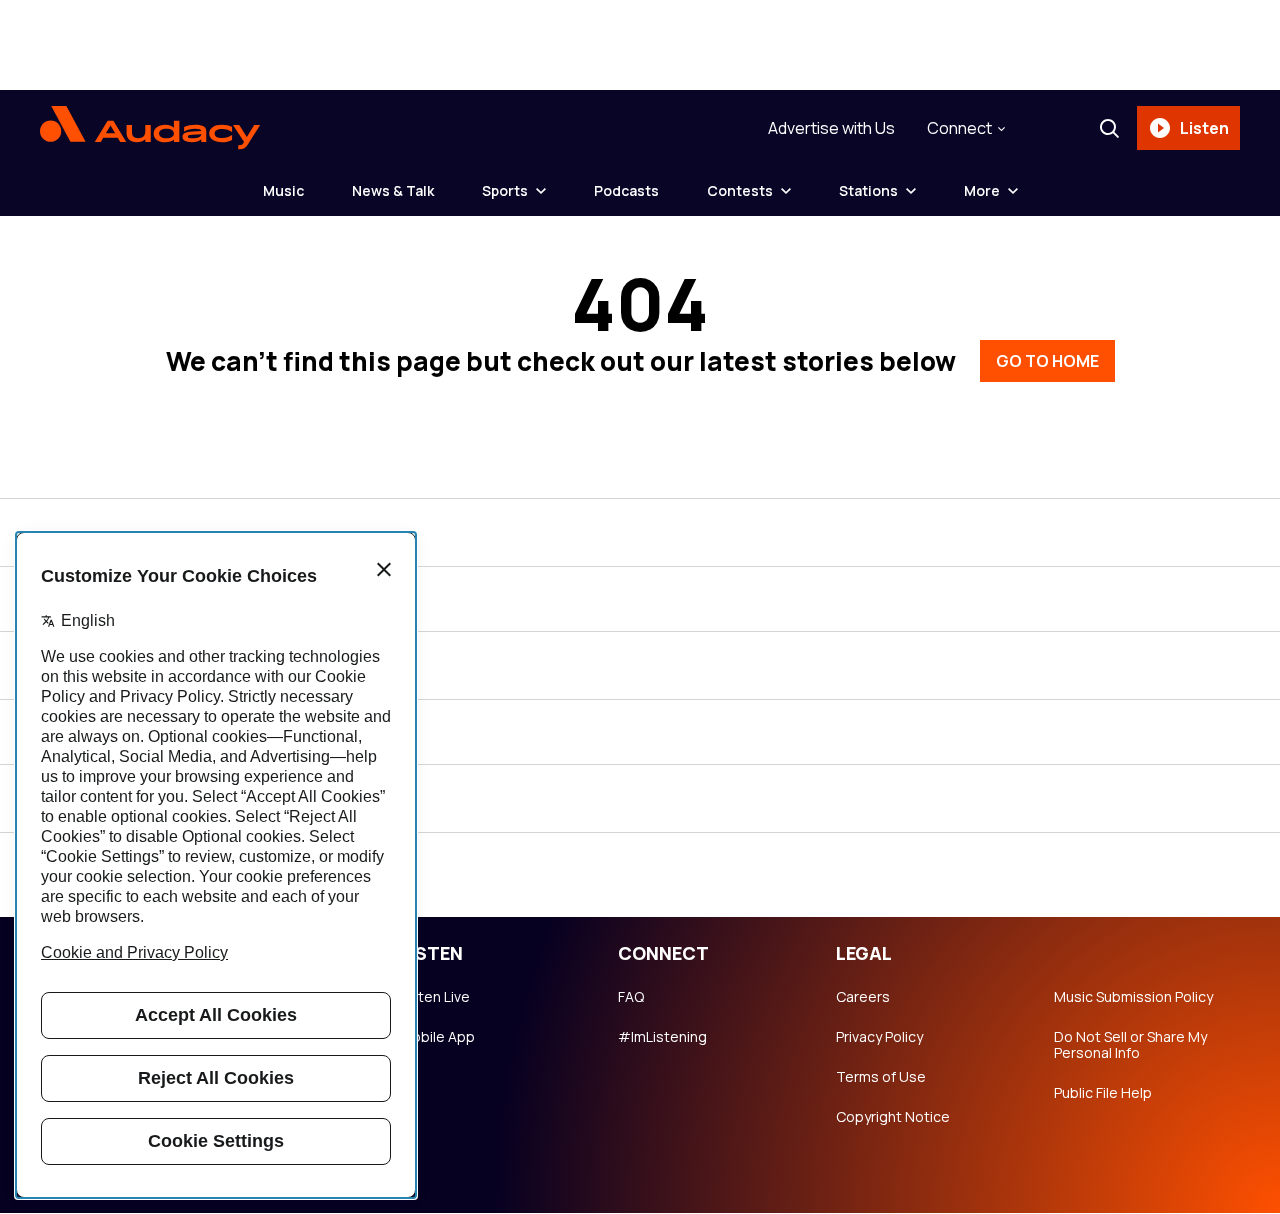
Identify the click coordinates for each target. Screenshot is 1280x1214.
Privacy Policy (879, 1037)
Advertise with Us (831, 128)
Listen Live (435, 997)
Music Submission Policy (1133, 997)
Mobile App (437, 1037)
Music (283, 190)
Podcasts (626, 190)
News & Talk (393, 190)
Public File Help (1103, 1093)
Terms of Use (881, 1077)
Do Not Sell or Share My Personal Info (1130, 1045)
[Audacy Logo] (150, 128)
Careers (863, 997)
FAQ (631, 997)
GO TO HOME (1047, 361)
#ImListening (662, 1037)
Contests (740, 190)
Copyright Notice (893, 1117)
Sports (505, 190)
